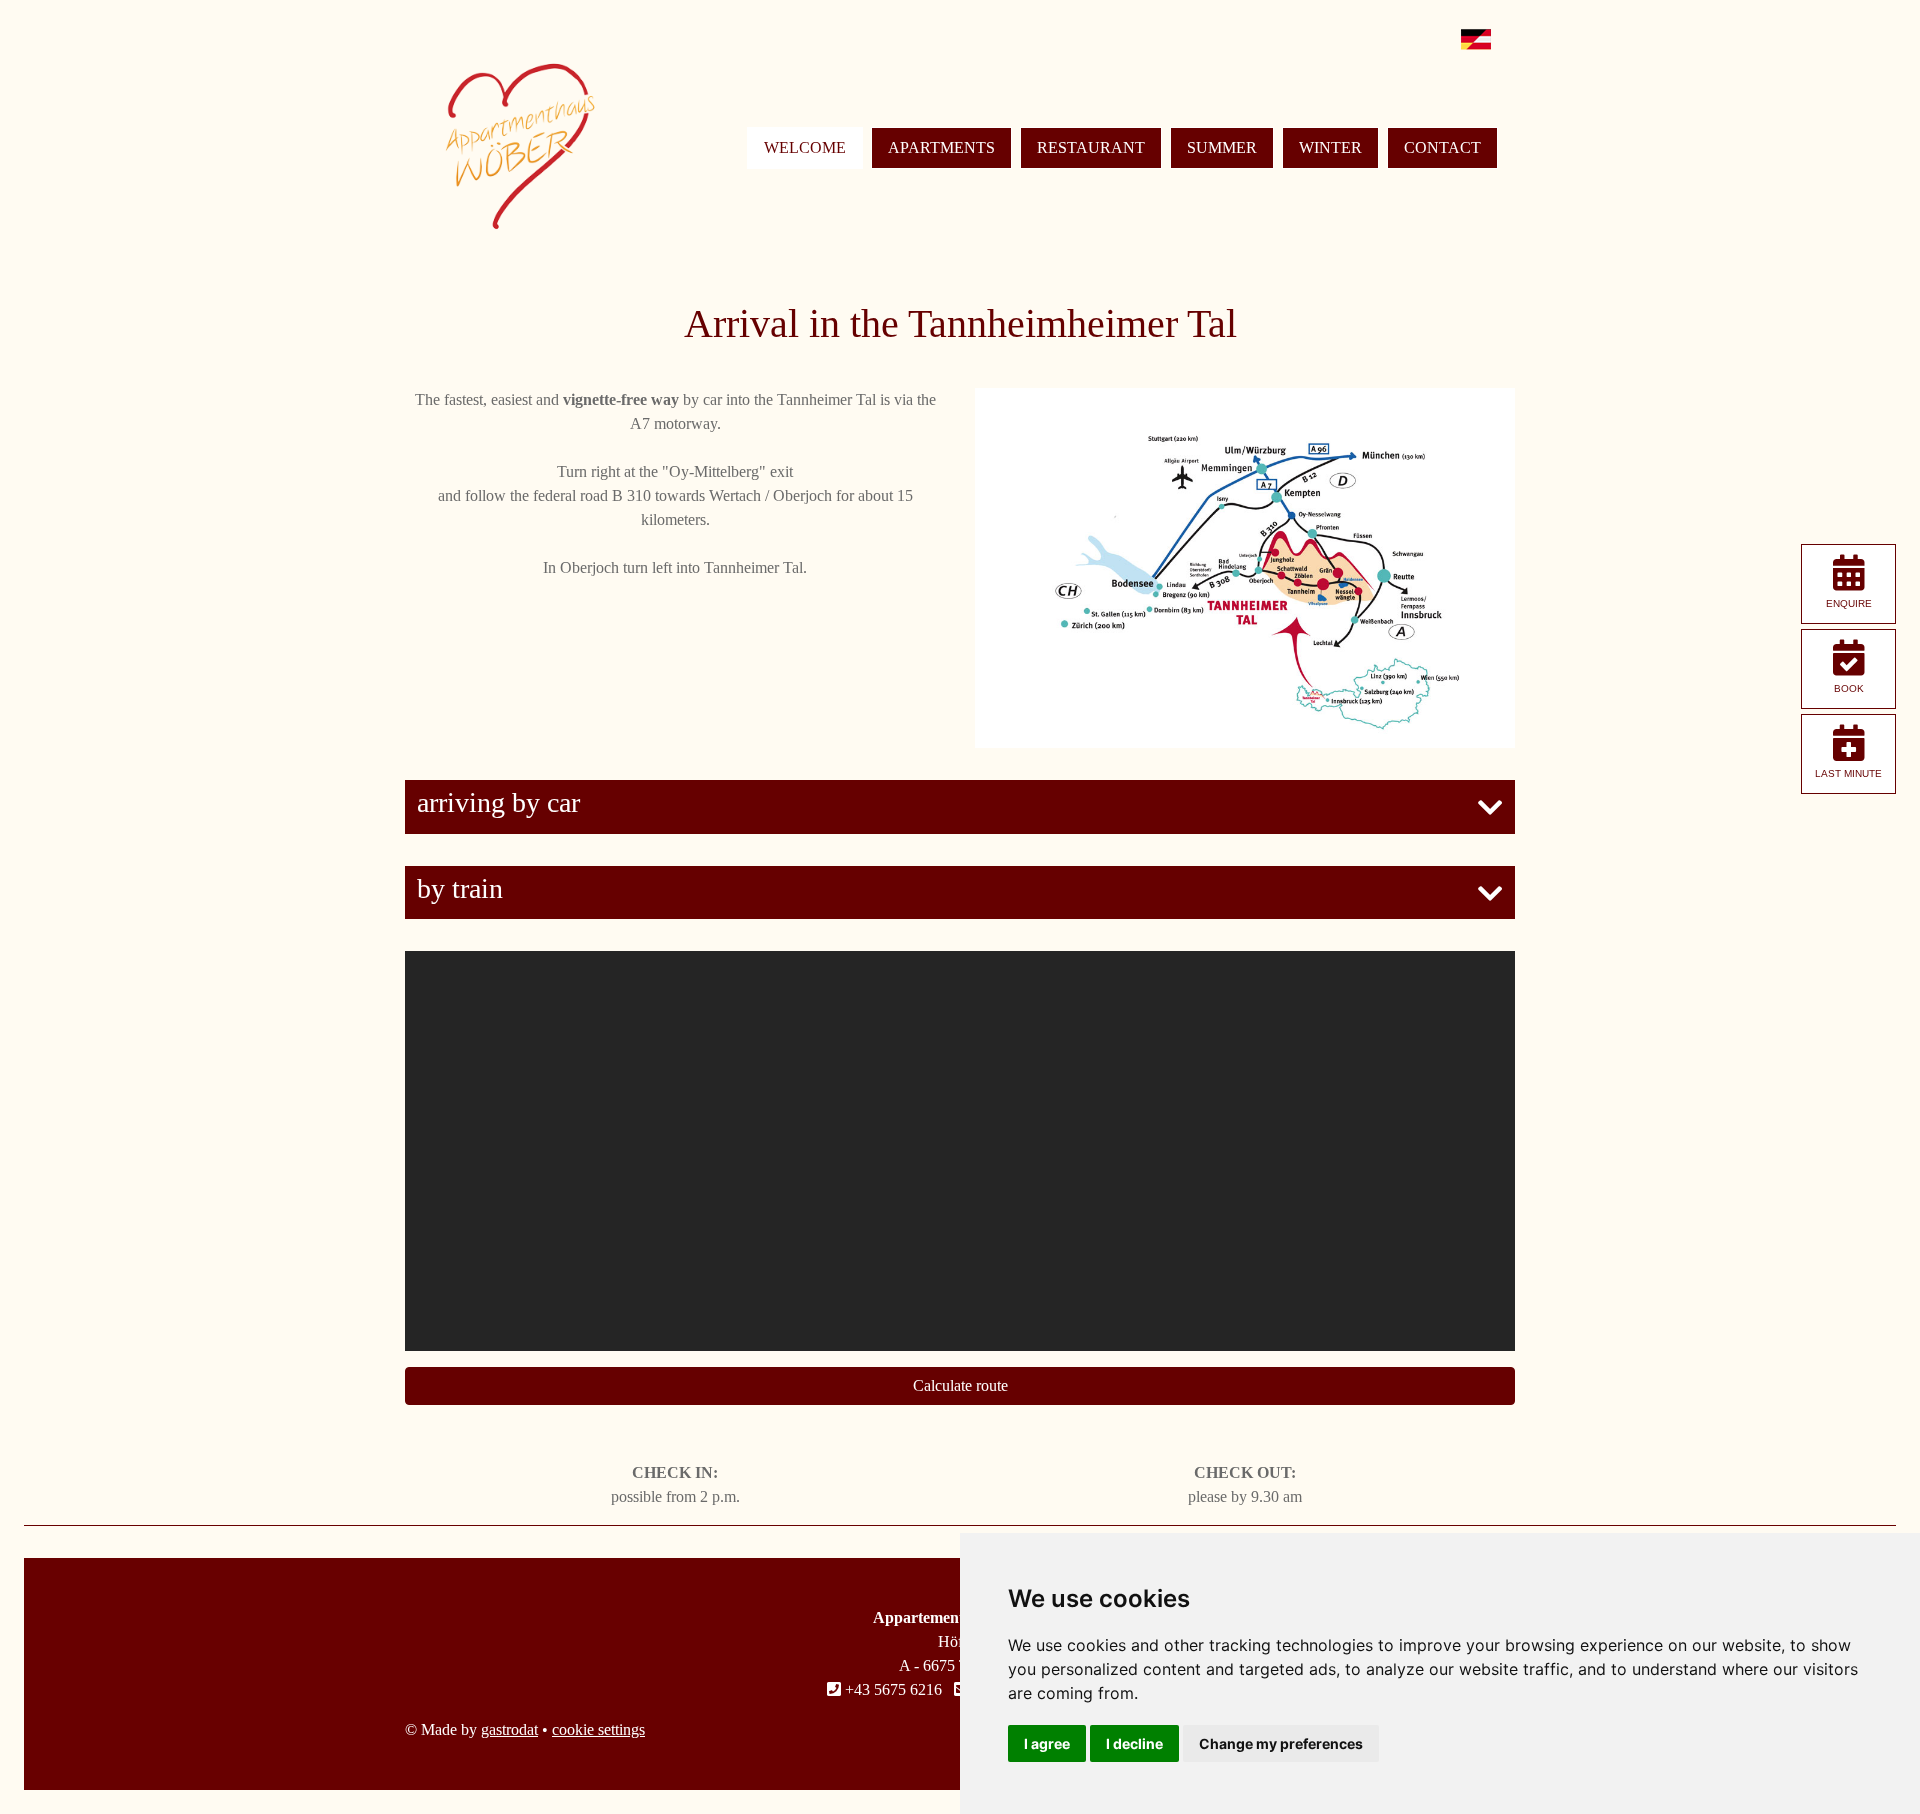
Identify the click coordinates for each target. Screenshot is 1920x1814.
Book (1849, 688)
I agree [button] (1047, 1743)
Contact (1442, 147)
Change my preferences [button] (1281, 1743)
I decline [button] (1134, 1743)
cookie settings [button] (598, 1729)
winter (1330, 147)
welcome (805, 147)
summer (1222, 147)
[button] (960, 807)
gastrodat (509, 1729)
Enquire (1849, 603)
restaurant (1091, 147)
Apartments (941, 147)
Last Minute (1848, 773)
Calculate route (960, 1385)
